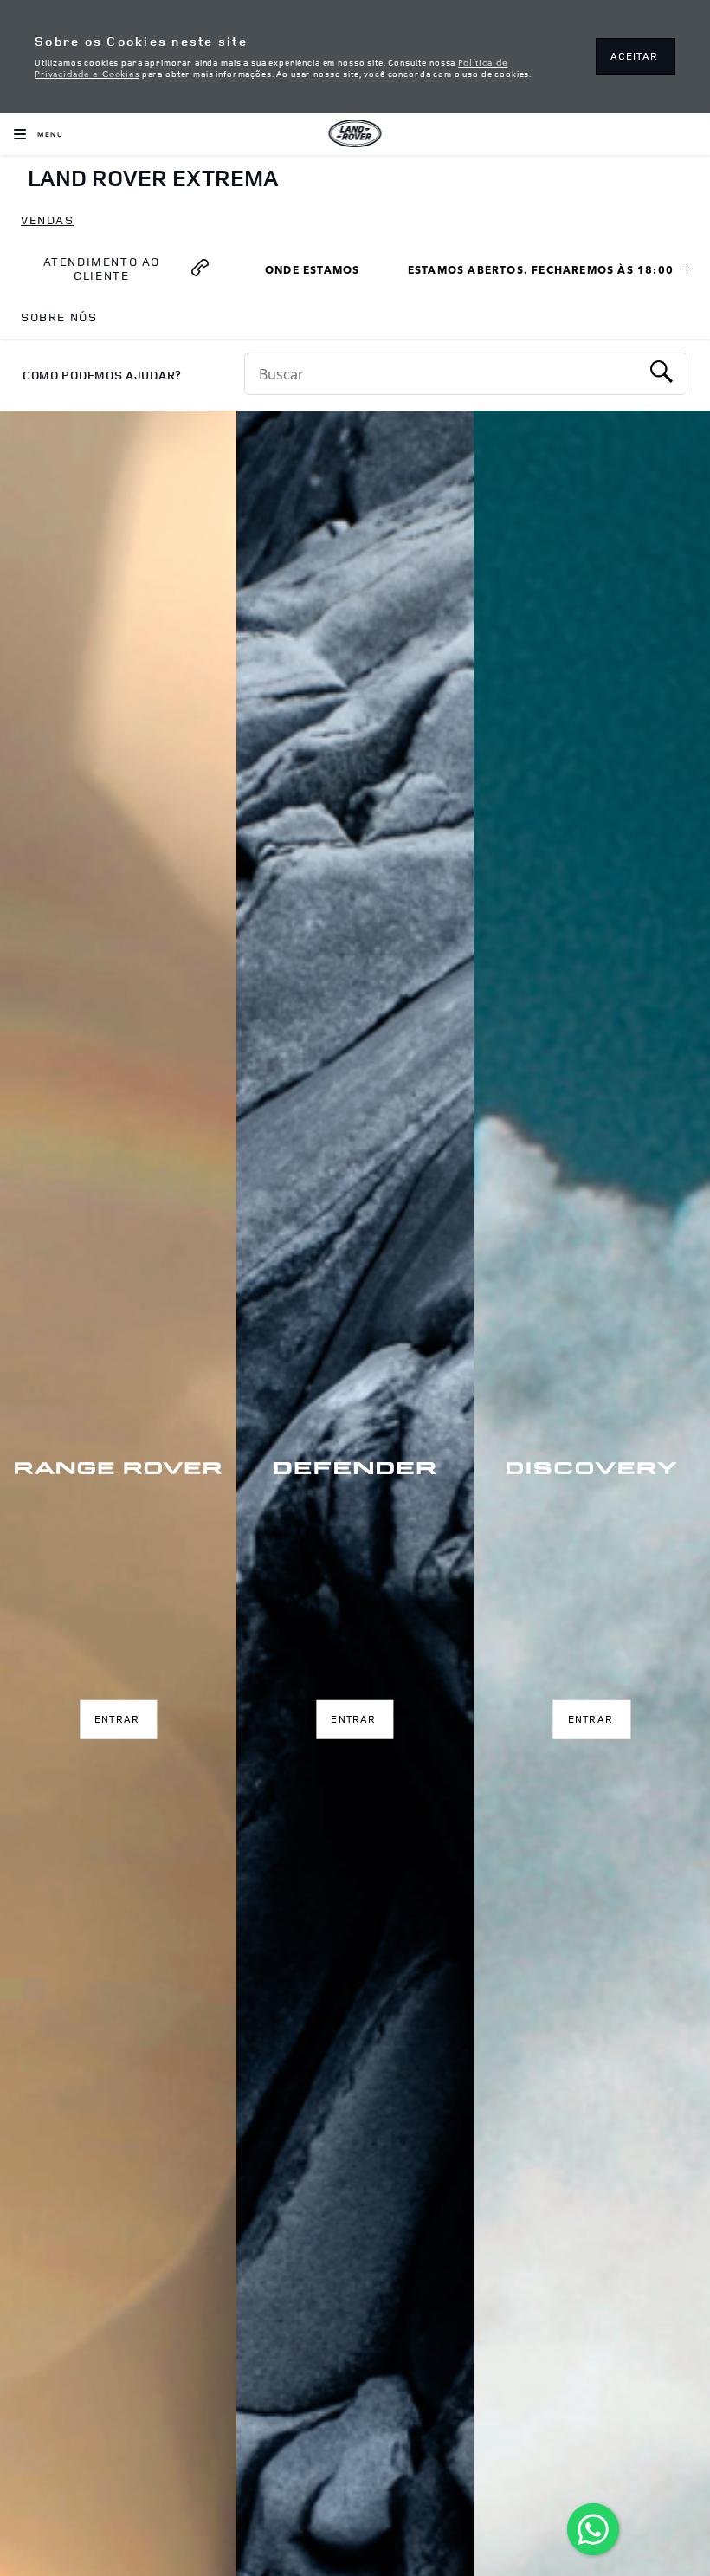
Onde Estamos (321, 272)
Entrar (117, 1719)
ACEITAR (634, 56)
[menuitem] (48, 221)
